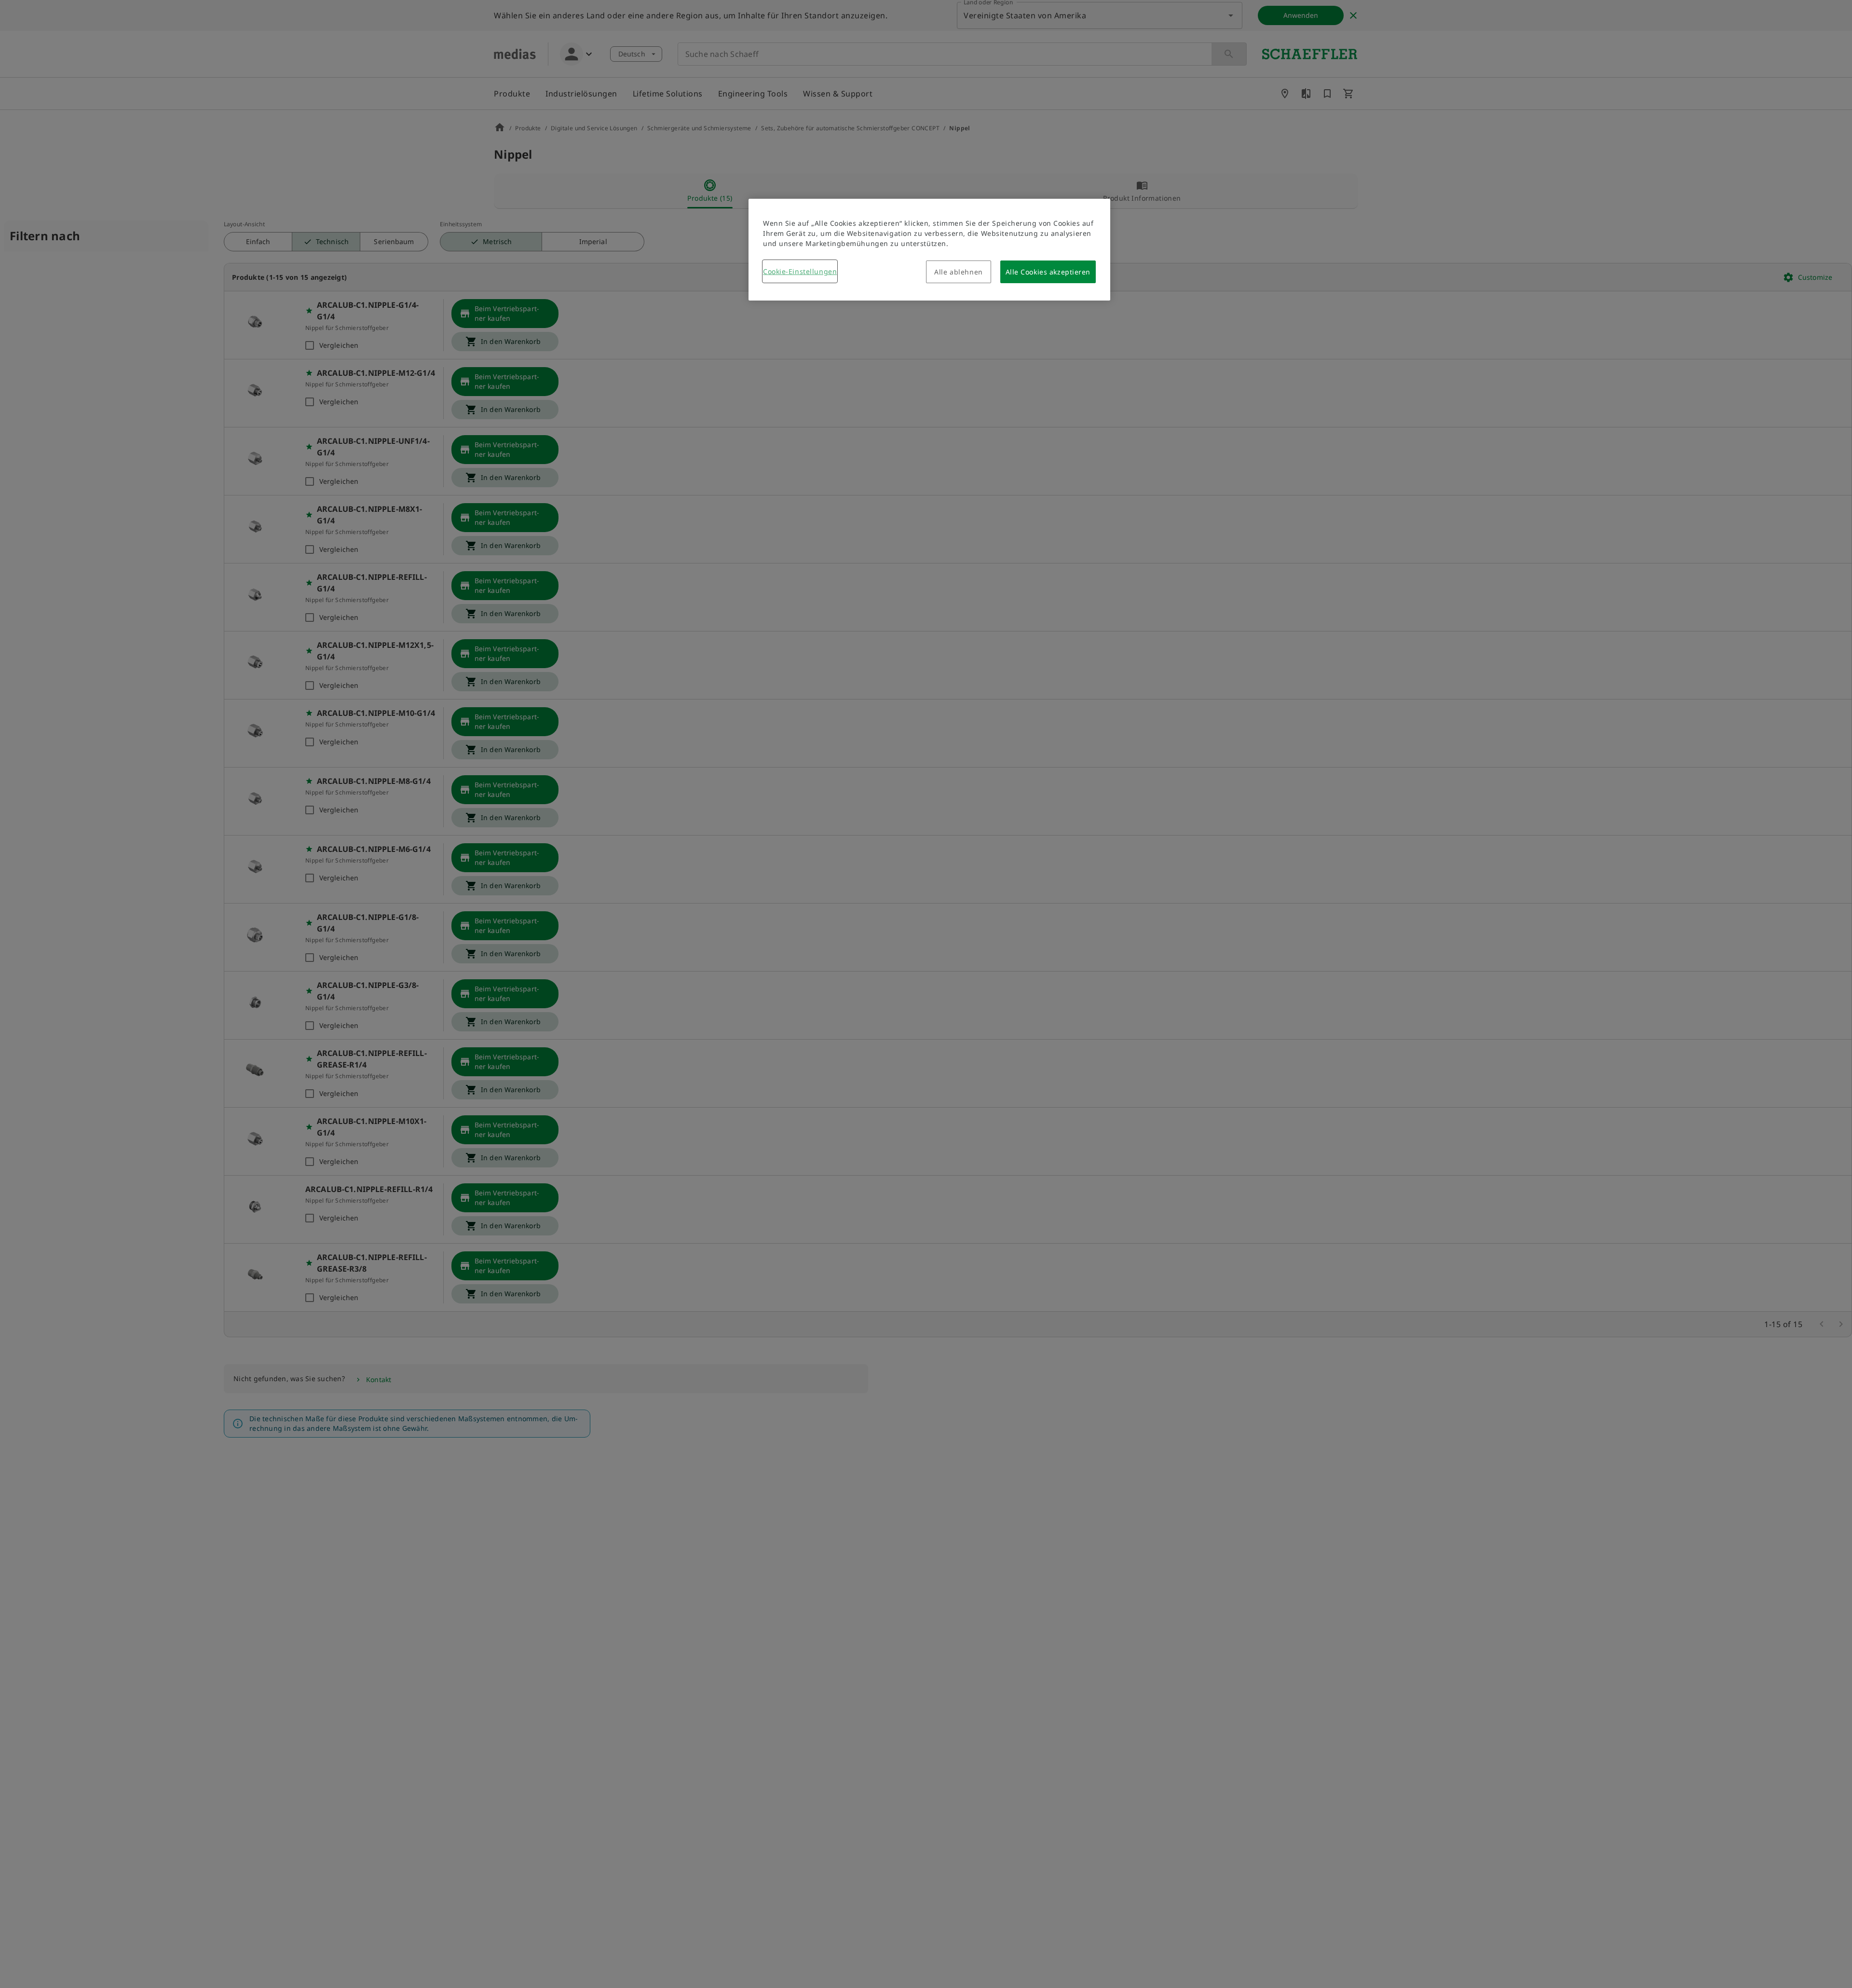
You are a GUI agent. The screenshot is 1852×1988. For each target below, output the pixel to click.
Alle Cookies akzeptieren (1048, 272)
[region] (929, 250)
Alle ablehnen (958, 272)
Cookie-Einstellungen (800, 271)
